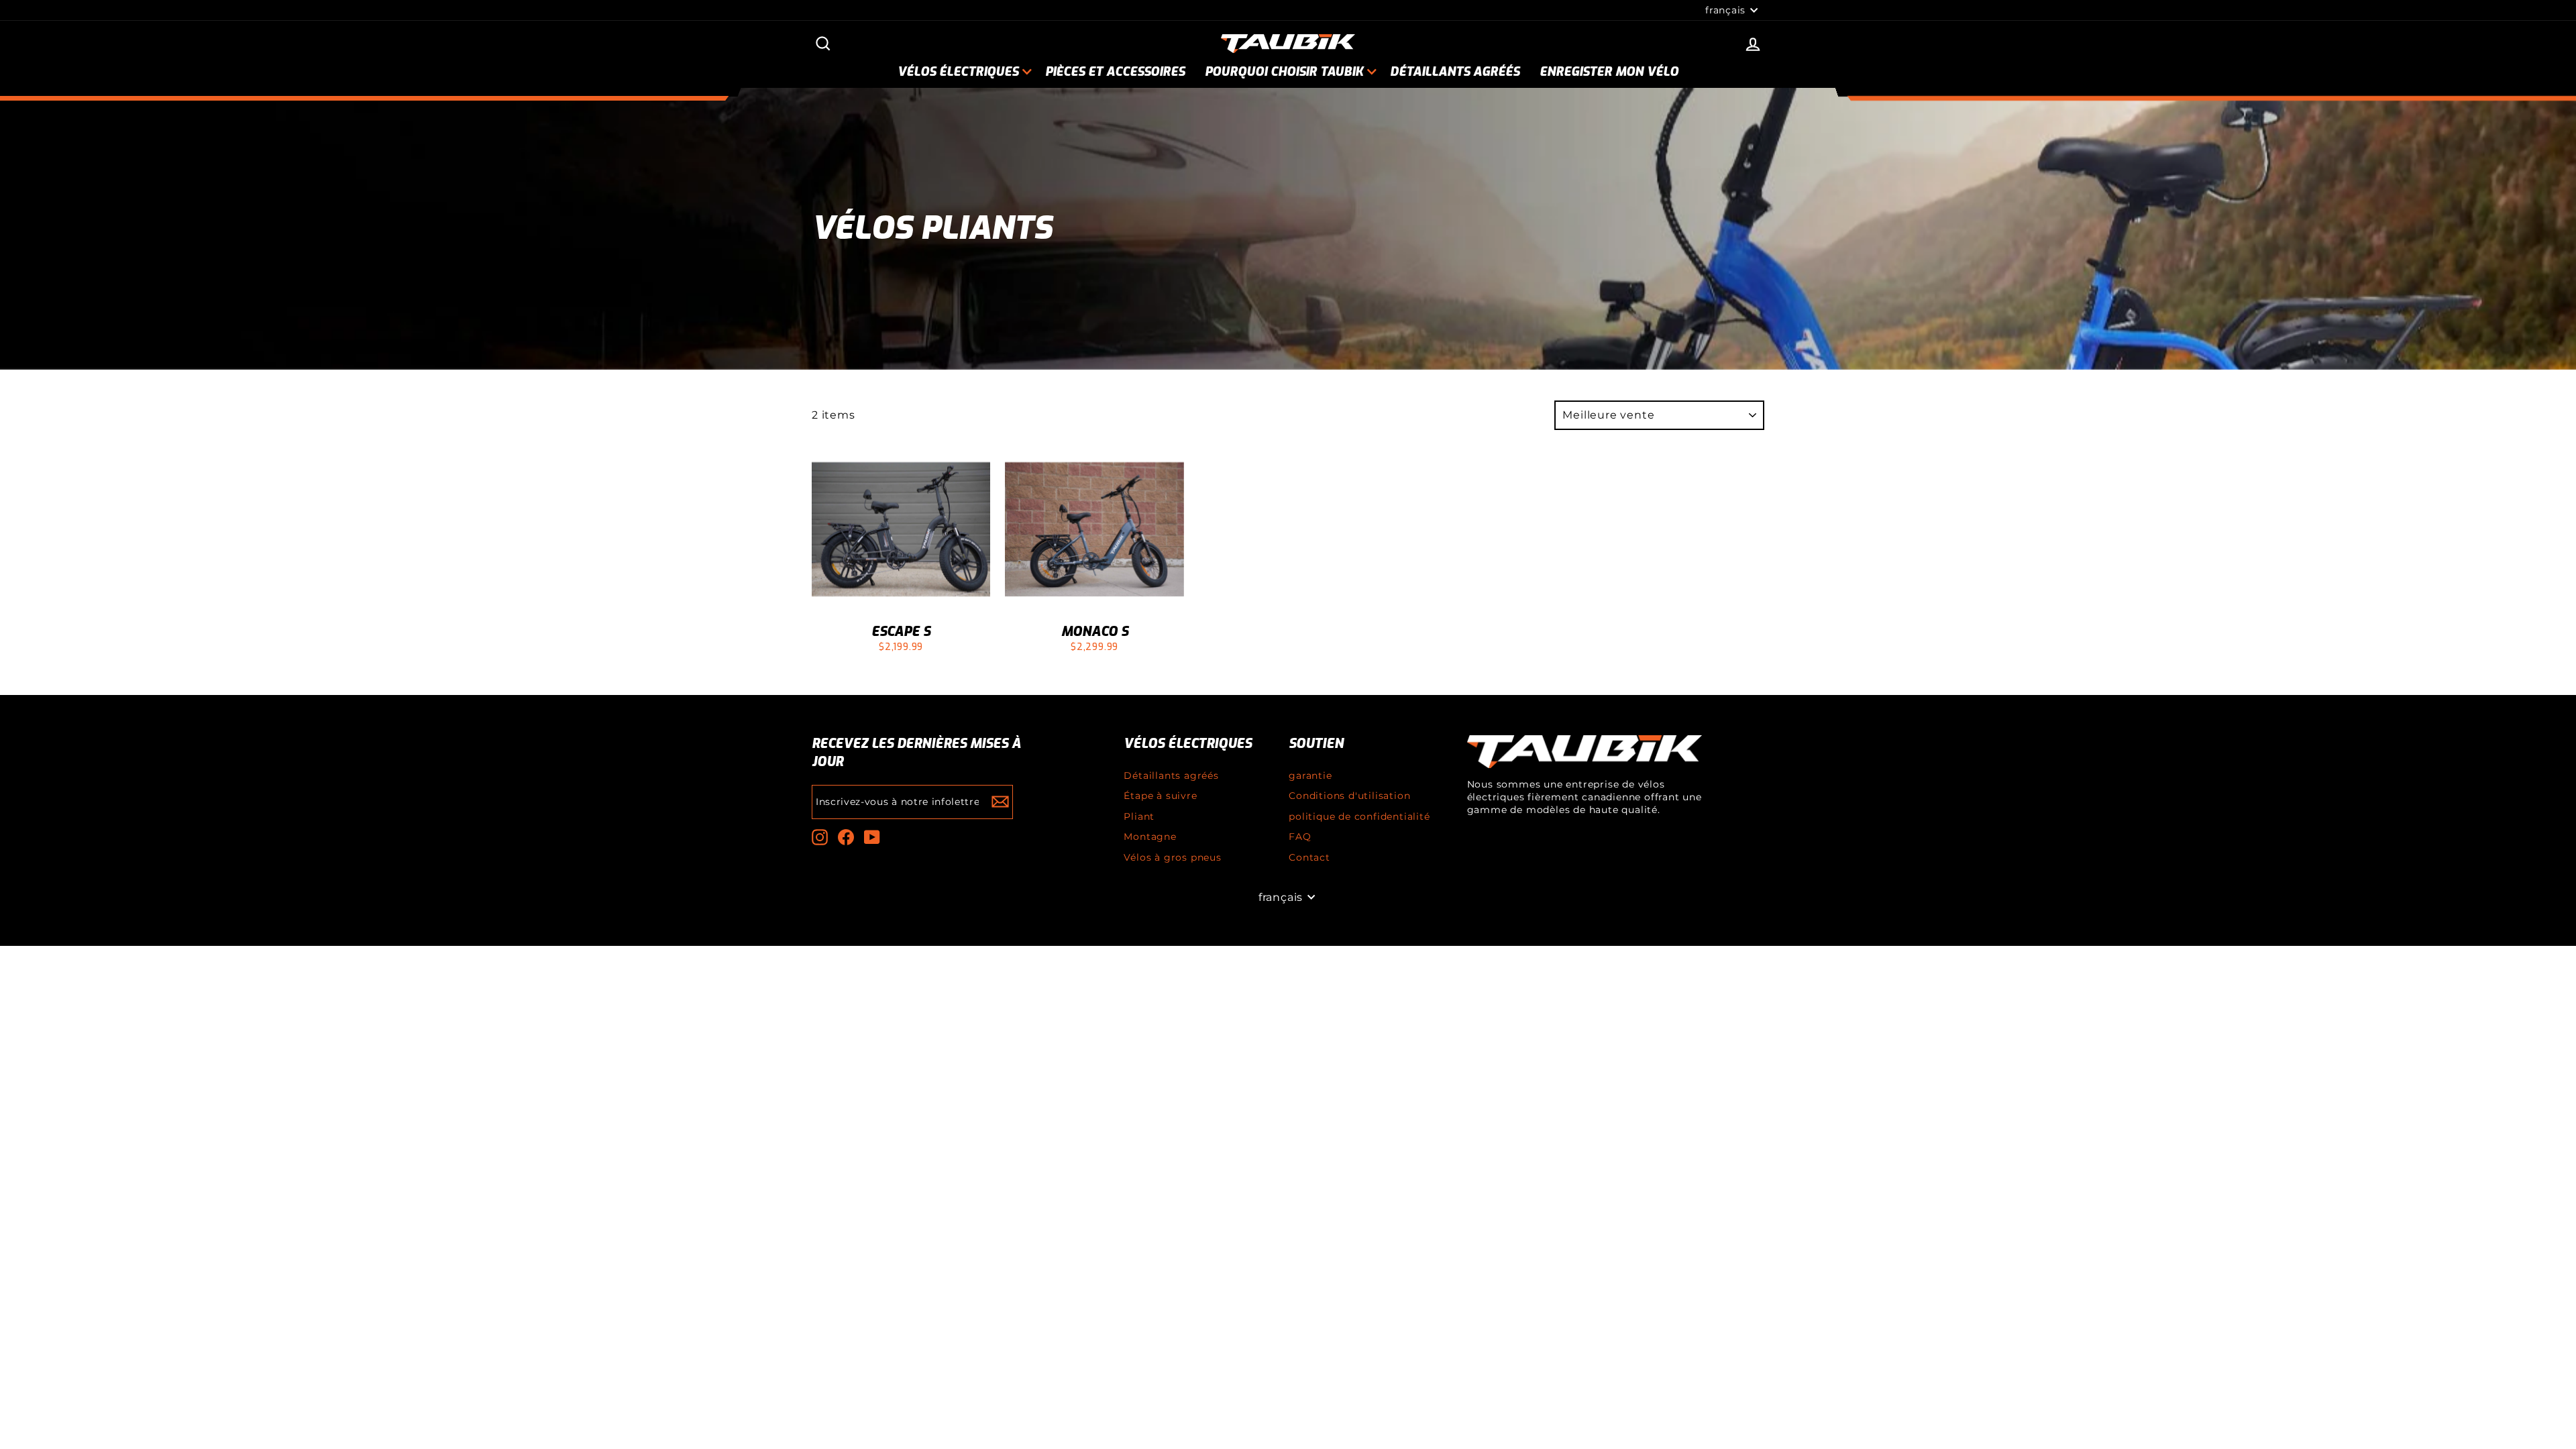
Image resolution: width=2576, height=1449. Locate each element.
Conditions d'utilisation (1349, 796)
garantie (1310, 775)
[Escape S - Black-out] (883, 666)
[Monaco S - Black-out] (1113, 666)
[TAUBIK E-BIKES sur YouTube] (872, 837)
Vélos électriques (958, 72)
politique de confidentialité (1359, 816)
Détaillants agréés (1455, 72)
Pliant (1139, 816)
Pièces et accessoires (1115, 72)
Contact (1309, 857)
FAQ (1300, 837)
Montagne (1150, 837)
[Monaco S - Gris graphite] (1058, 666)
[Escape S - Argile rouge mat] (937, 666)
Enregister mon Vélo (1609, 72)
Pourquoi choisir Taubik (1284, 72)
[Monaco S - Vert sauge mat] (1131, 666)
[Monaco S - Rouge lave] (1076, 666)
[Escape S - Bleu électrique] (901, 666)
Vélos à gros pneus (1172, 857)
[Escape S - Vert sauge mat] (919, 666)
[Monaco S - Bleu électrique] (1094, 666)
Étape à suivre (1160, 796)
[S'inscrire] (1000, 802)
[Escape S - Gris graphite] (865, 666)
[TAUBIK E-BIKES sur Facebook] (846, 837)
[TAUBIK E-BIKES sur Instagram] (820, 837)
